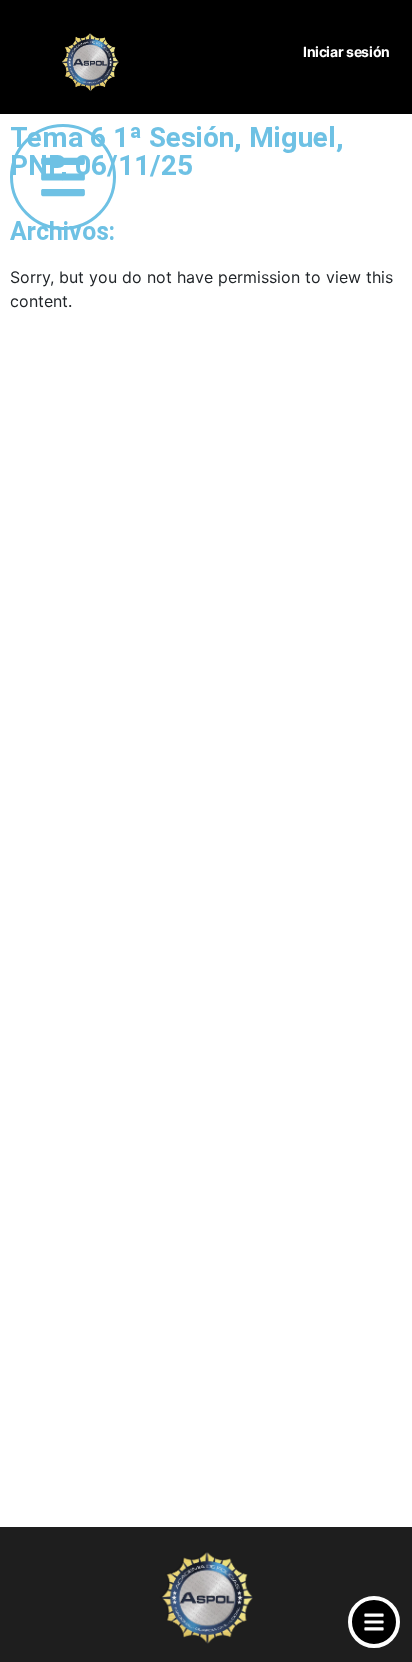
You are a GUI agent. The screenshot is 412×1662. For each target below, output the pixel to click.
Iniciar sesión (346, 51)
